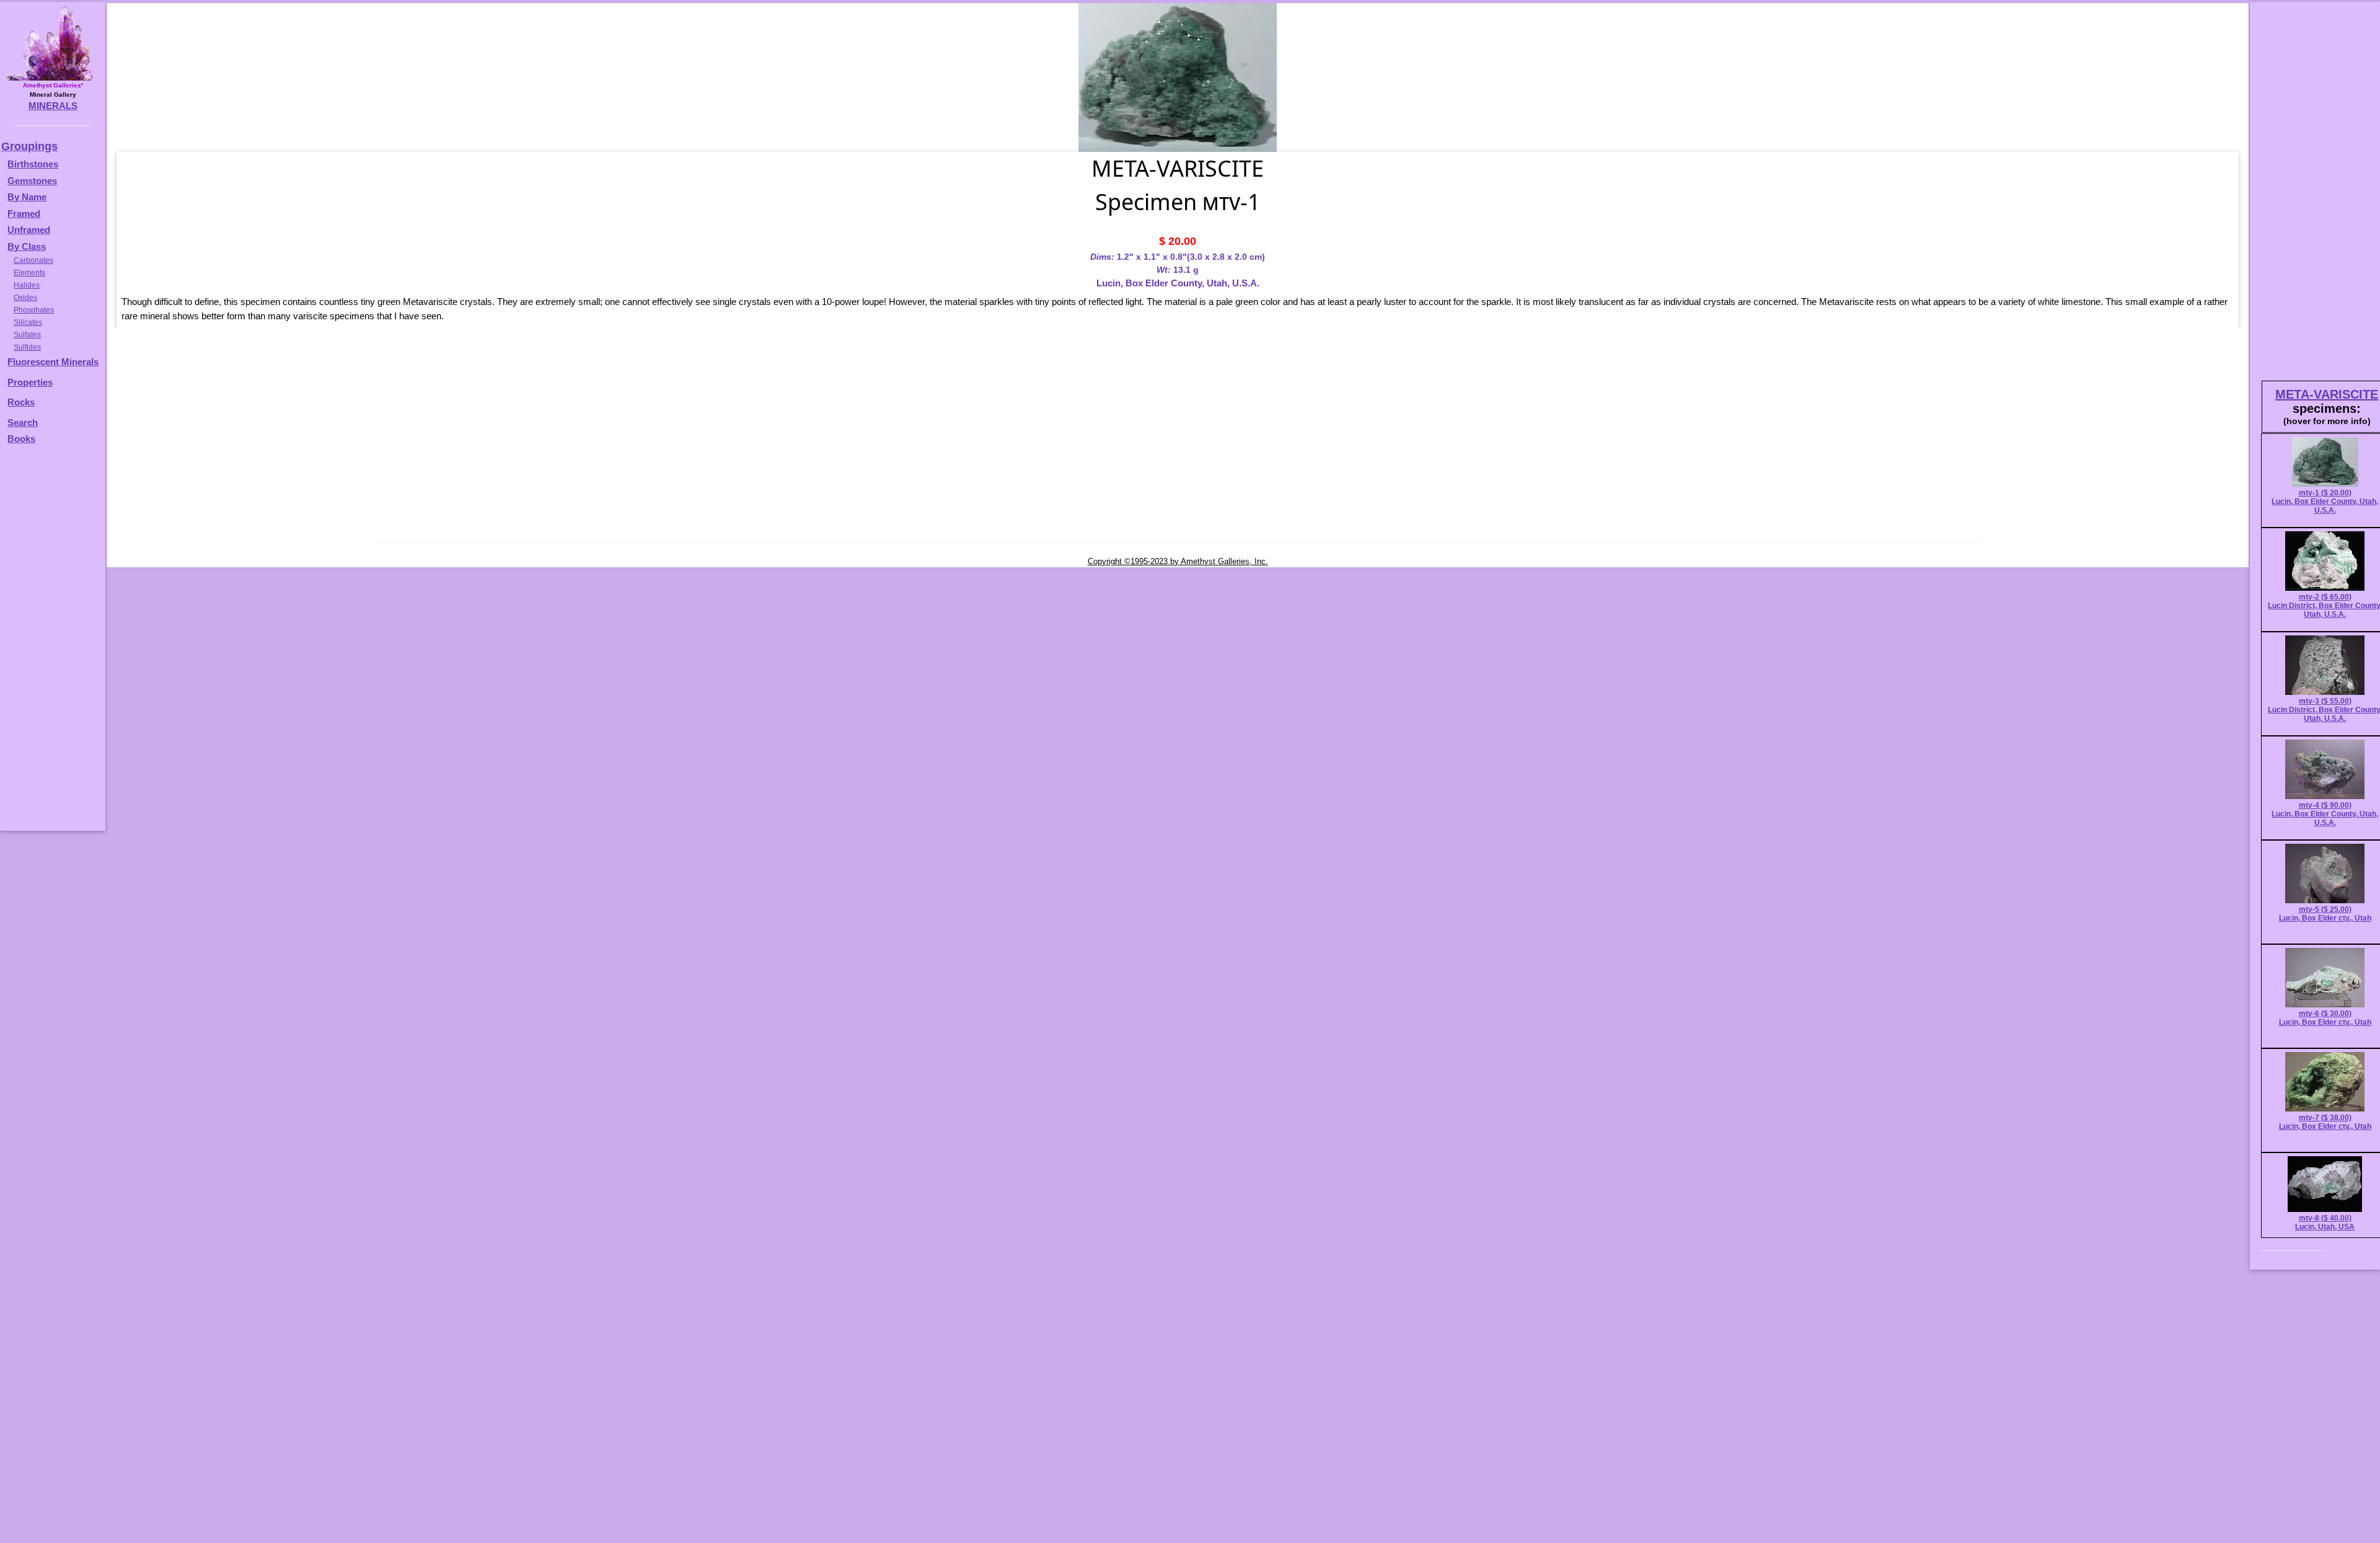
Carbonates (33, 260)
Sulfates (27, 335)
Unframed (29, 230)
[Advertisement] (51, 643)
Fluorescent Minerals (53, 362)
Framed (24, 214)
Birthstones (33, 164)
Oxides (25, 298)
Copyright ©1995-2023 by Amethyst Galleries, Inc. (1178, 561)
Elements (29, 273)
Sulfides (27, 347)
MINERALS (53, 106)
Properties (30, 382)
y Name (30, 197)
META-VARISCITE (2327, 394)
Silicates (28, 322)
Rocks (21, 402)
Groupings (29, 146)
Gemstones (32, 181)
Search (23, 422)
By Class (27, 246)
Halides (27, 285)
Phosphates (34, 310)
